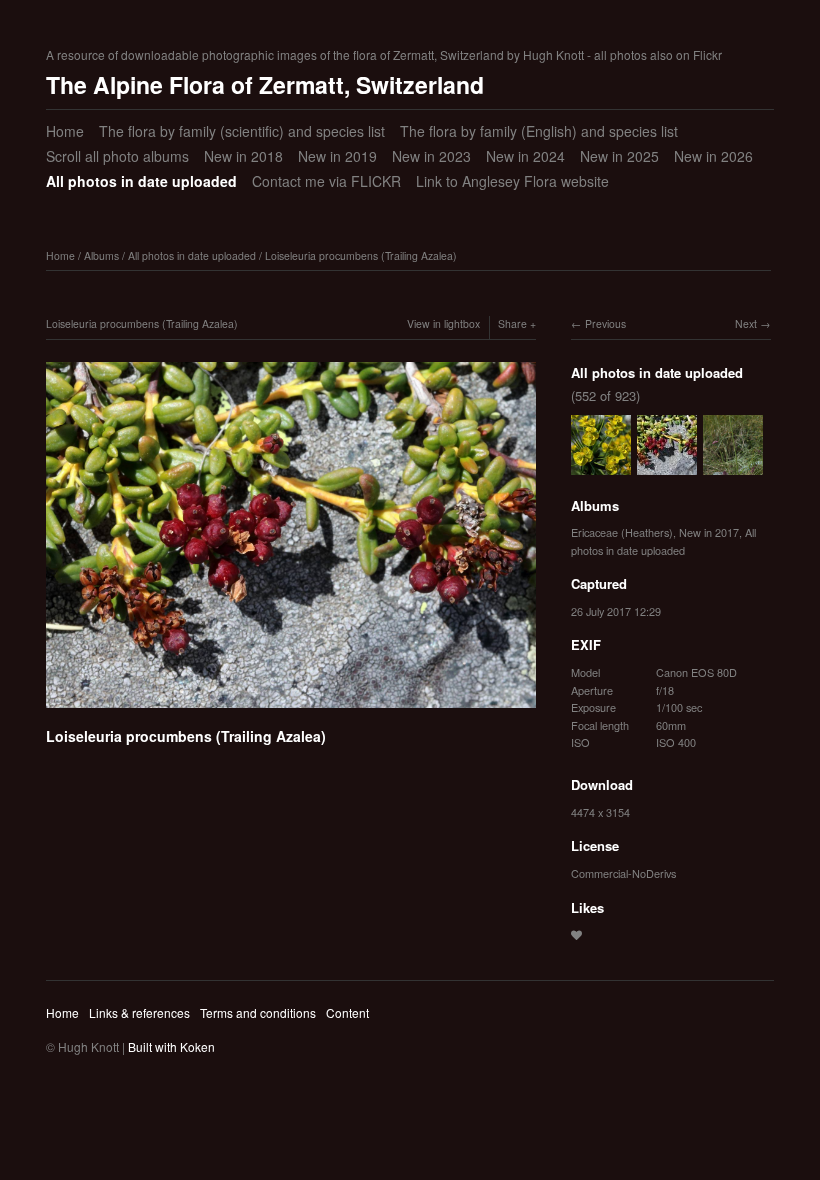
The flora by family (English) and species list (539, 131)
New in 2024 (525, 156)
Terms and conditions (258, 1012)
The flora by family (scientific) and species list (242, 131)
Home (65, 131)
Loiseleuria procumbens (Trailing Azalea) (361, 255)
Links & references (139, 1012)
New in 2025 (619, 156)
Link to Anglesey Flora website (512, 181)
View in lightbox (443, 323)
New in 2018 (243, 156)
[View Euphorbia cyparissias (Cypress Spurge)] (601, 465)
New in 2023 (431, 156)
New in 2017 (709, 532)
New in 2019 (337, 156)
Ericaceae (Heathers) (622, 532)
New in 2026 (713, 156)
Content (347, 1012)
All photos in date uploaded (141, 181)
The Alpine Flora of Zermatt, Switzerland (265, 84)
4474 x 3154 (600, 812)
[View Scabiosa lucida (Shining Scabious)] (733, 465)
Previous (605, 323)
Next (746, 323)
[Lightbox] (291, 711)
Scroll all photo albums (117, 156)
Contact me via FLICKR (326, 181)
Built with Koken (171, 1046)
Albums (101, 255)
